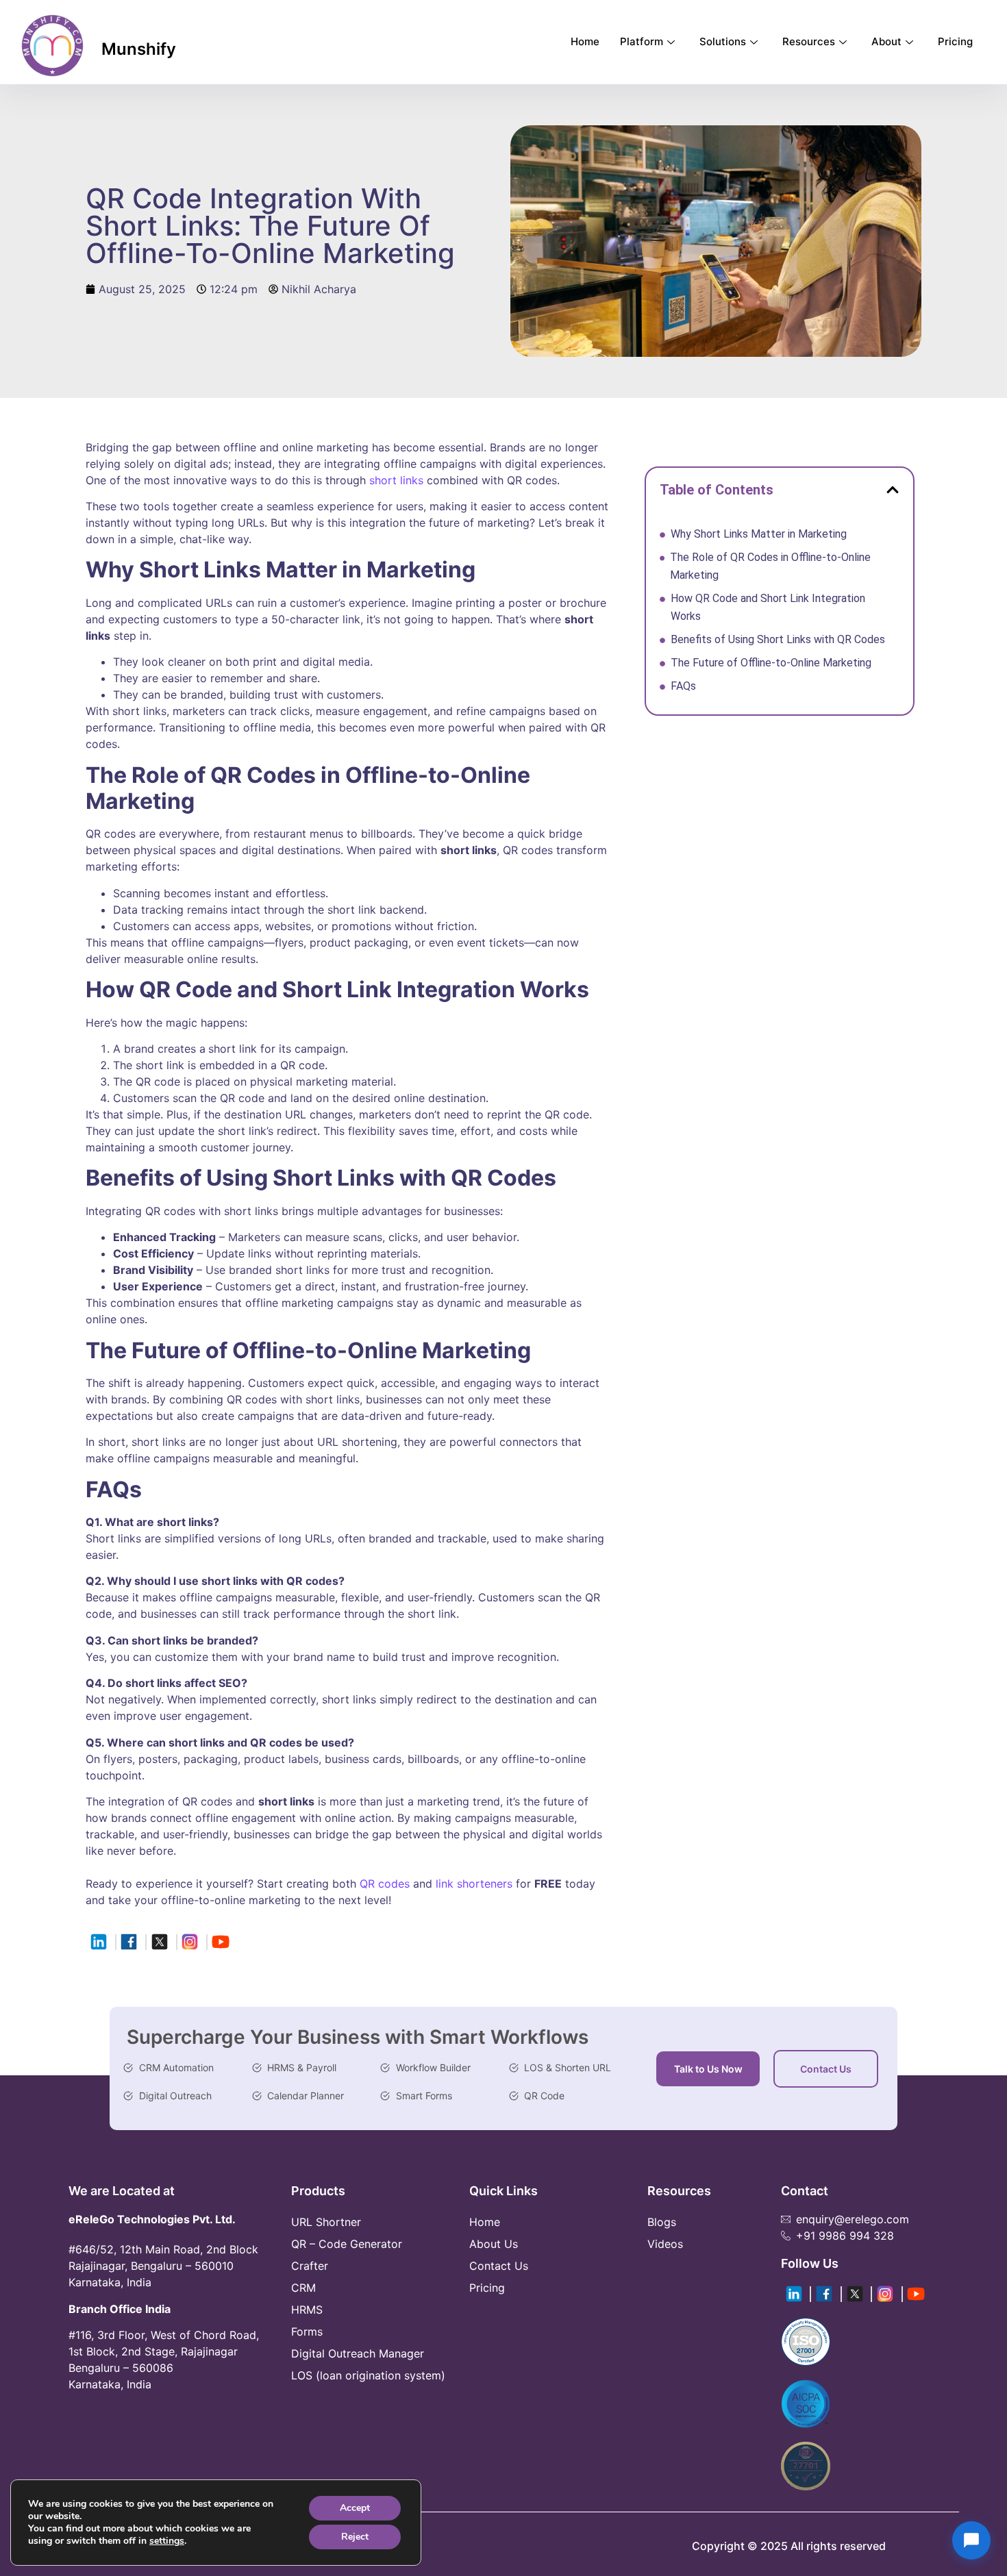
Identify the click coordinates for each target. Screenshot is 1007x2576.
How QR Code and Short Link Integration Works (768, 607)
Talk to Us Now (708, 2069)
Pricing (955, 41)
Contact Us (826, 2069)
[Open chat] (971, 2540)
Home (585, 41)
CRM (303, 2288)
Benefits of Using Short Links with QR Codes (779, 639)
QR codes (385, 1884)
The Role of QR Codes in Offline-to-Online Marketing (770, 566)
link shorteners (472, 1884)
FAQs (685, 686)
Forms (307, 2331)
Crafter (310, 2266)
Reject (355, 2537)
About (886, 41)
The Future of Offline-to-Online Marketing (772, 663)
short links (396, 480)
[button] (893, 490)
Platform (642, 41)
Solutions (723, 41)
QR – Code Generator (347, 2244)
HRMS (307, 2310)
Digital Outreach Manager (358, 2353)
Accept (355, 2508)
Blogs (662, 2222)
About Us (494, 2244)
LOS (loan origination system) (368, 2375)
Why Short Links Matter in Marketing (760, 534)
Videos (665, 2244)
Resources (809, 41)
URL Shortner (326, 2222)
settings (167, 2541)
